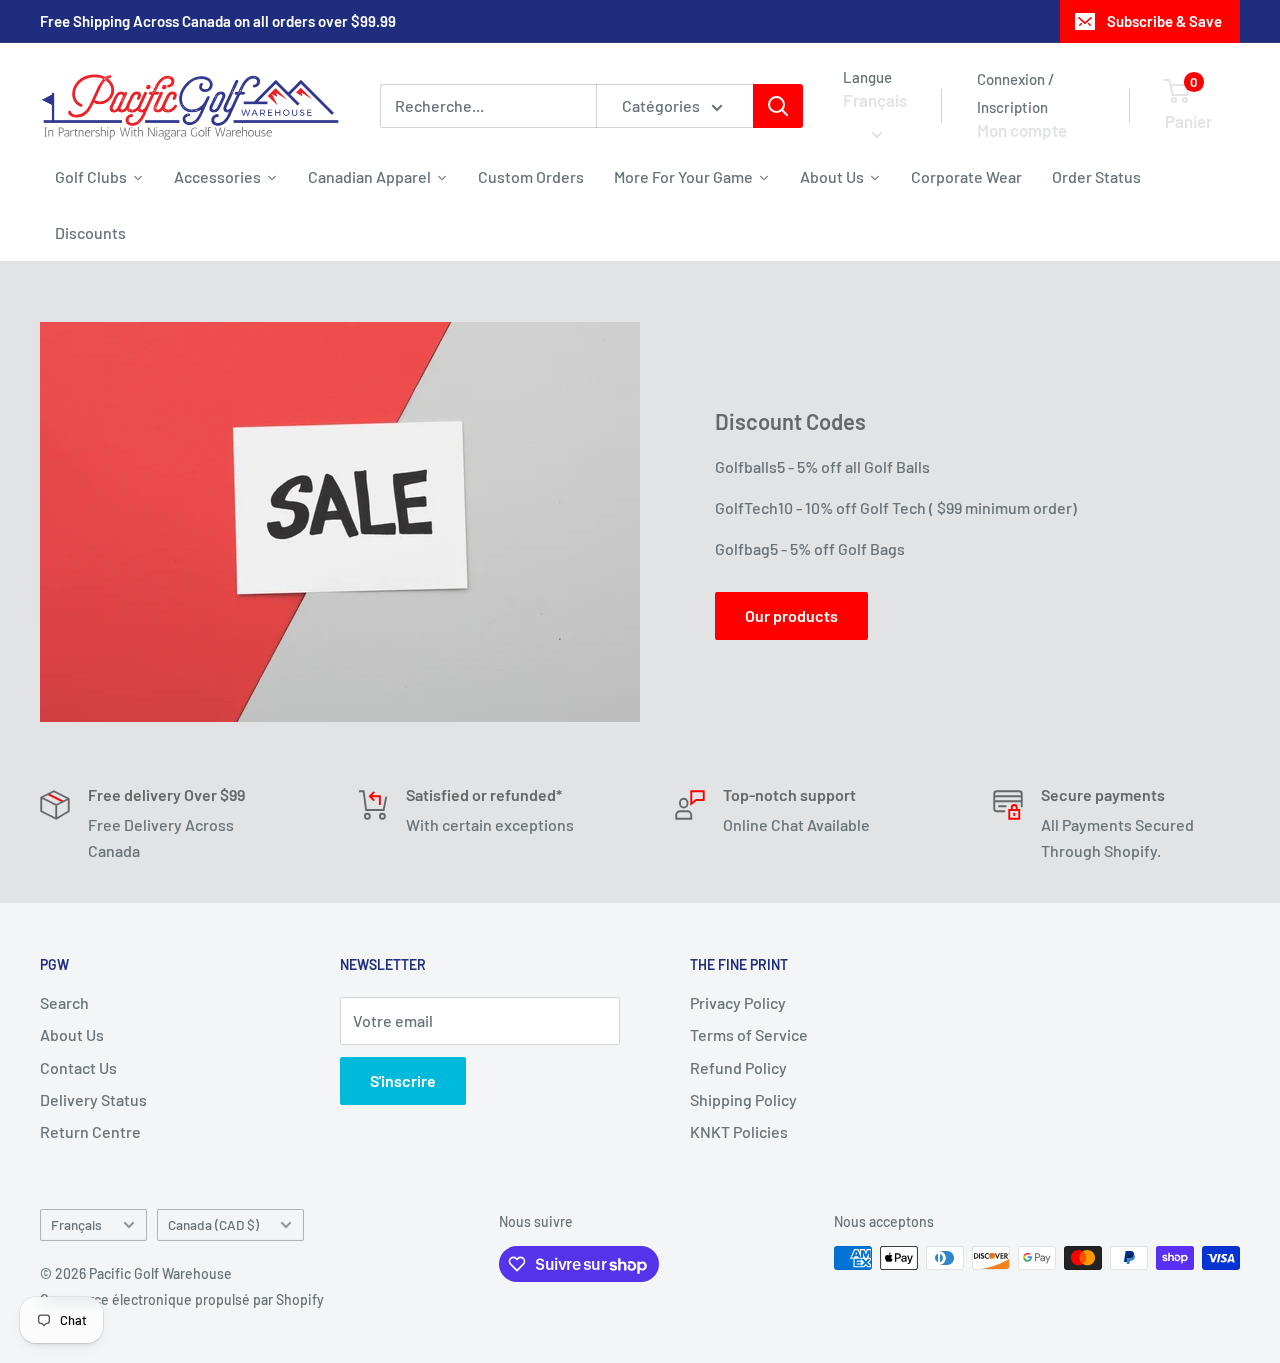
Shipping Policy (743, 1099)
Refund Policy (738, 1067)
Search (64, 1002)
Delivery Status (93, 1099)
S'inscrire (403, 1080)
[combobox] (488, 106)
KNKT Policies (739, 1131)
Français (76, 1224)
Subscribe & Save (1164, 21)
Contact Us (78, 1067)
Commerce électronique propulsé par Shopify (182, 1299)
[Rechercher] (778, 106)
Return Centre (90, 1131)
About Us (72, 1034)
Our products (791, 615)
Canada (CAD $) (213, 1224)
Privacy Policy (738, 1002)
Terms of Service (749, 1034)
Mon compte (1022, 130)
